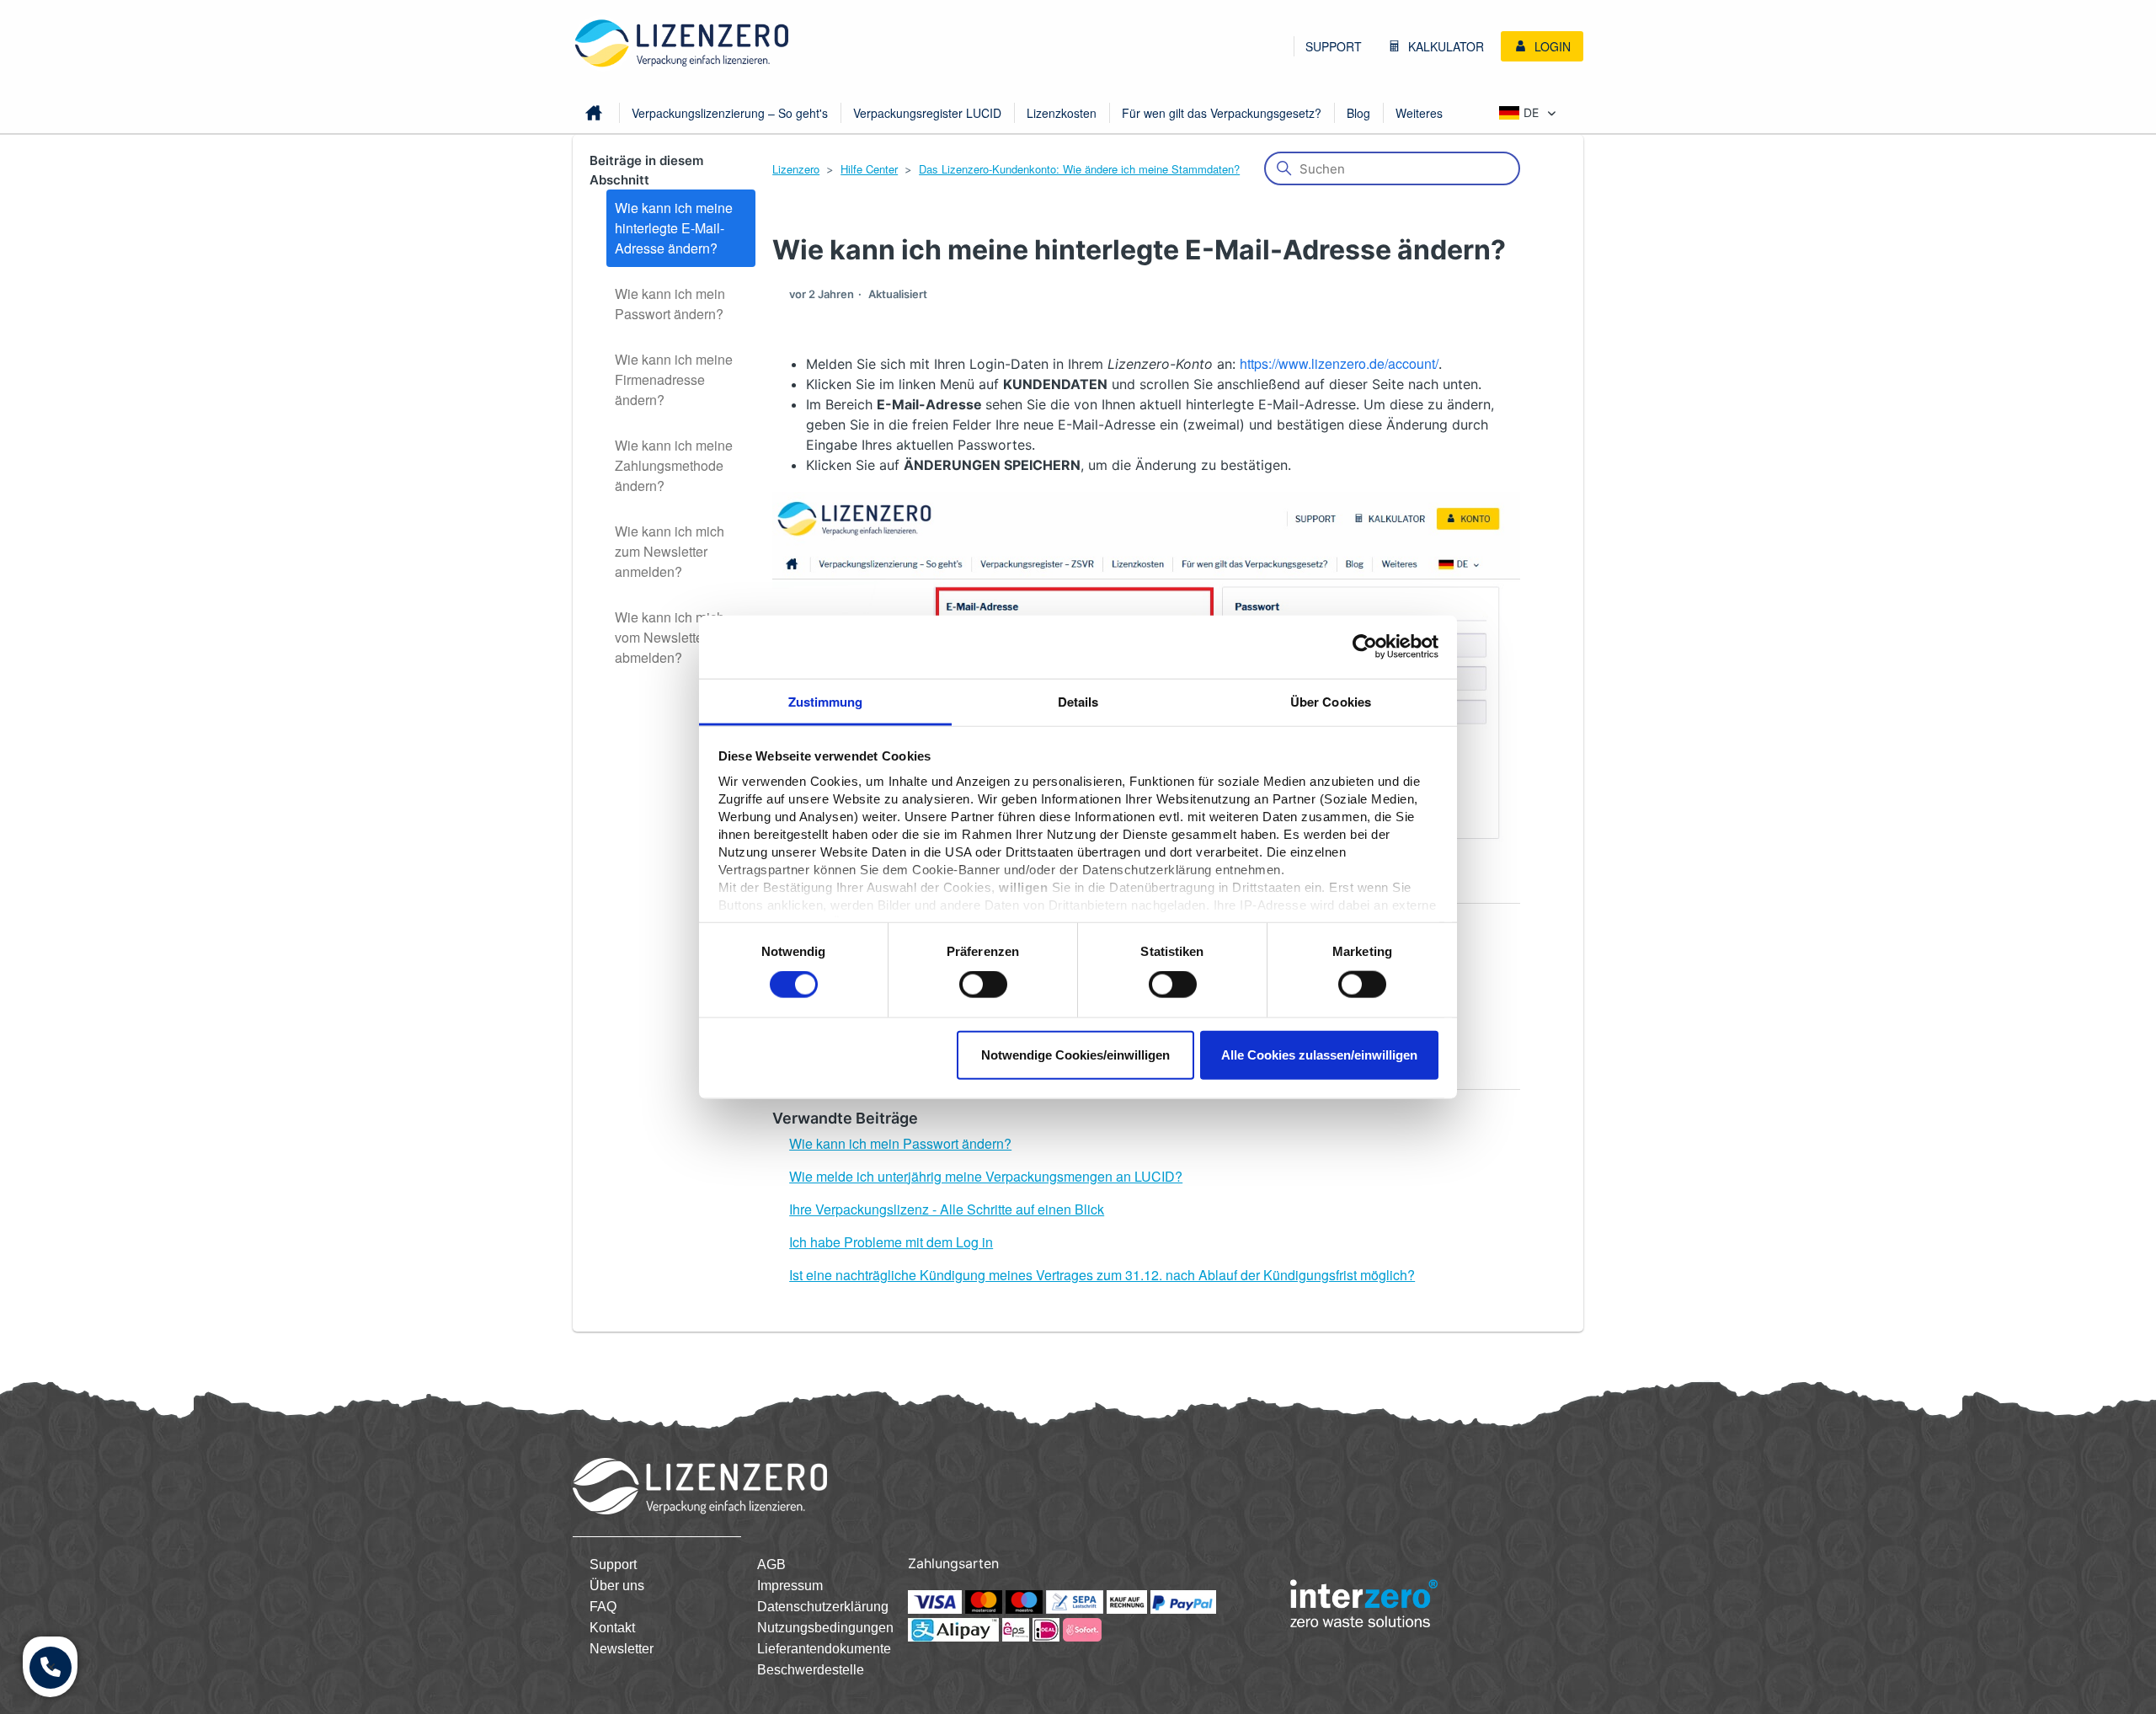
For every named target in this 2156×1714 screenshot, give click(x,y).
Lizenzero (796, 169)
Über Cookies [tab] (1331, 701)
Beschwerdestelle (811, 1670)
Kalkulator (1444, 46)
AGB (771, 1564)
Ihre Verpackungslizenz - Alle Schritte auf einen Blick (947, 1209)
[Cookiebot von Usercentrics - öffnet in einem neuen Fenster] (1365, 647)
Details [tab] (1078, 701)
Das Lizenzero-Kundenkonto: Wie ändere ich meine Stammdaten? (1079, 169)
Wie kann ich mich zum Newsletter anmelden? (670, 551)
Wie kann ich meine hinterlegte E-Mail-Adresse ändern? (674, 228)
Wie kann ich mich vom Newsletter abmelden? (670, 637)
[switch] (983, 985)
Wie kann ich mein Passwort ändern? (670, 304)
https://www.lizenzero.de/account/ (1339, 363)
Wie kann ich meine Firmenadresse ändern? (674, 379)
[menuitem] (1334, 46)
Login (1551, 46)
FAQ (603, 1607)
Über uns (617, 1586)
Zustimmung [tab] (826, 701)
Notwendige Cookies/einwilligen (1075, 1054)
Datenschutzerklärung (823, 1607)
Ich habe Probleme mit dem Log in (891, 1242)
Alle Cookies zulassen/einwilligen (1319, 1054)
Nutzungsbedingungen (825, 1628)
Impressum (790, 1586)
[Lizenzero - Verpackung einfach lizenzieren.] (682, 43)
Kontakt (612, 1628)
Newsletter (622, 1649)
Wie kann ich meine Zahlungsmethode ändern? (674, 465)
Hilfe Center (869, 169)
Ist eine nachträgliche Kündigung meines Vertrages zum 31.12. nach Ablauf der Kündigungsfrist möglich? (1102, 1275)
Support (1334, 46)
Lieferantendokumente (824, 1649)
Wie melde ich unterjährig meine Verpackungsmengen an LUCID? (986, 1176)
